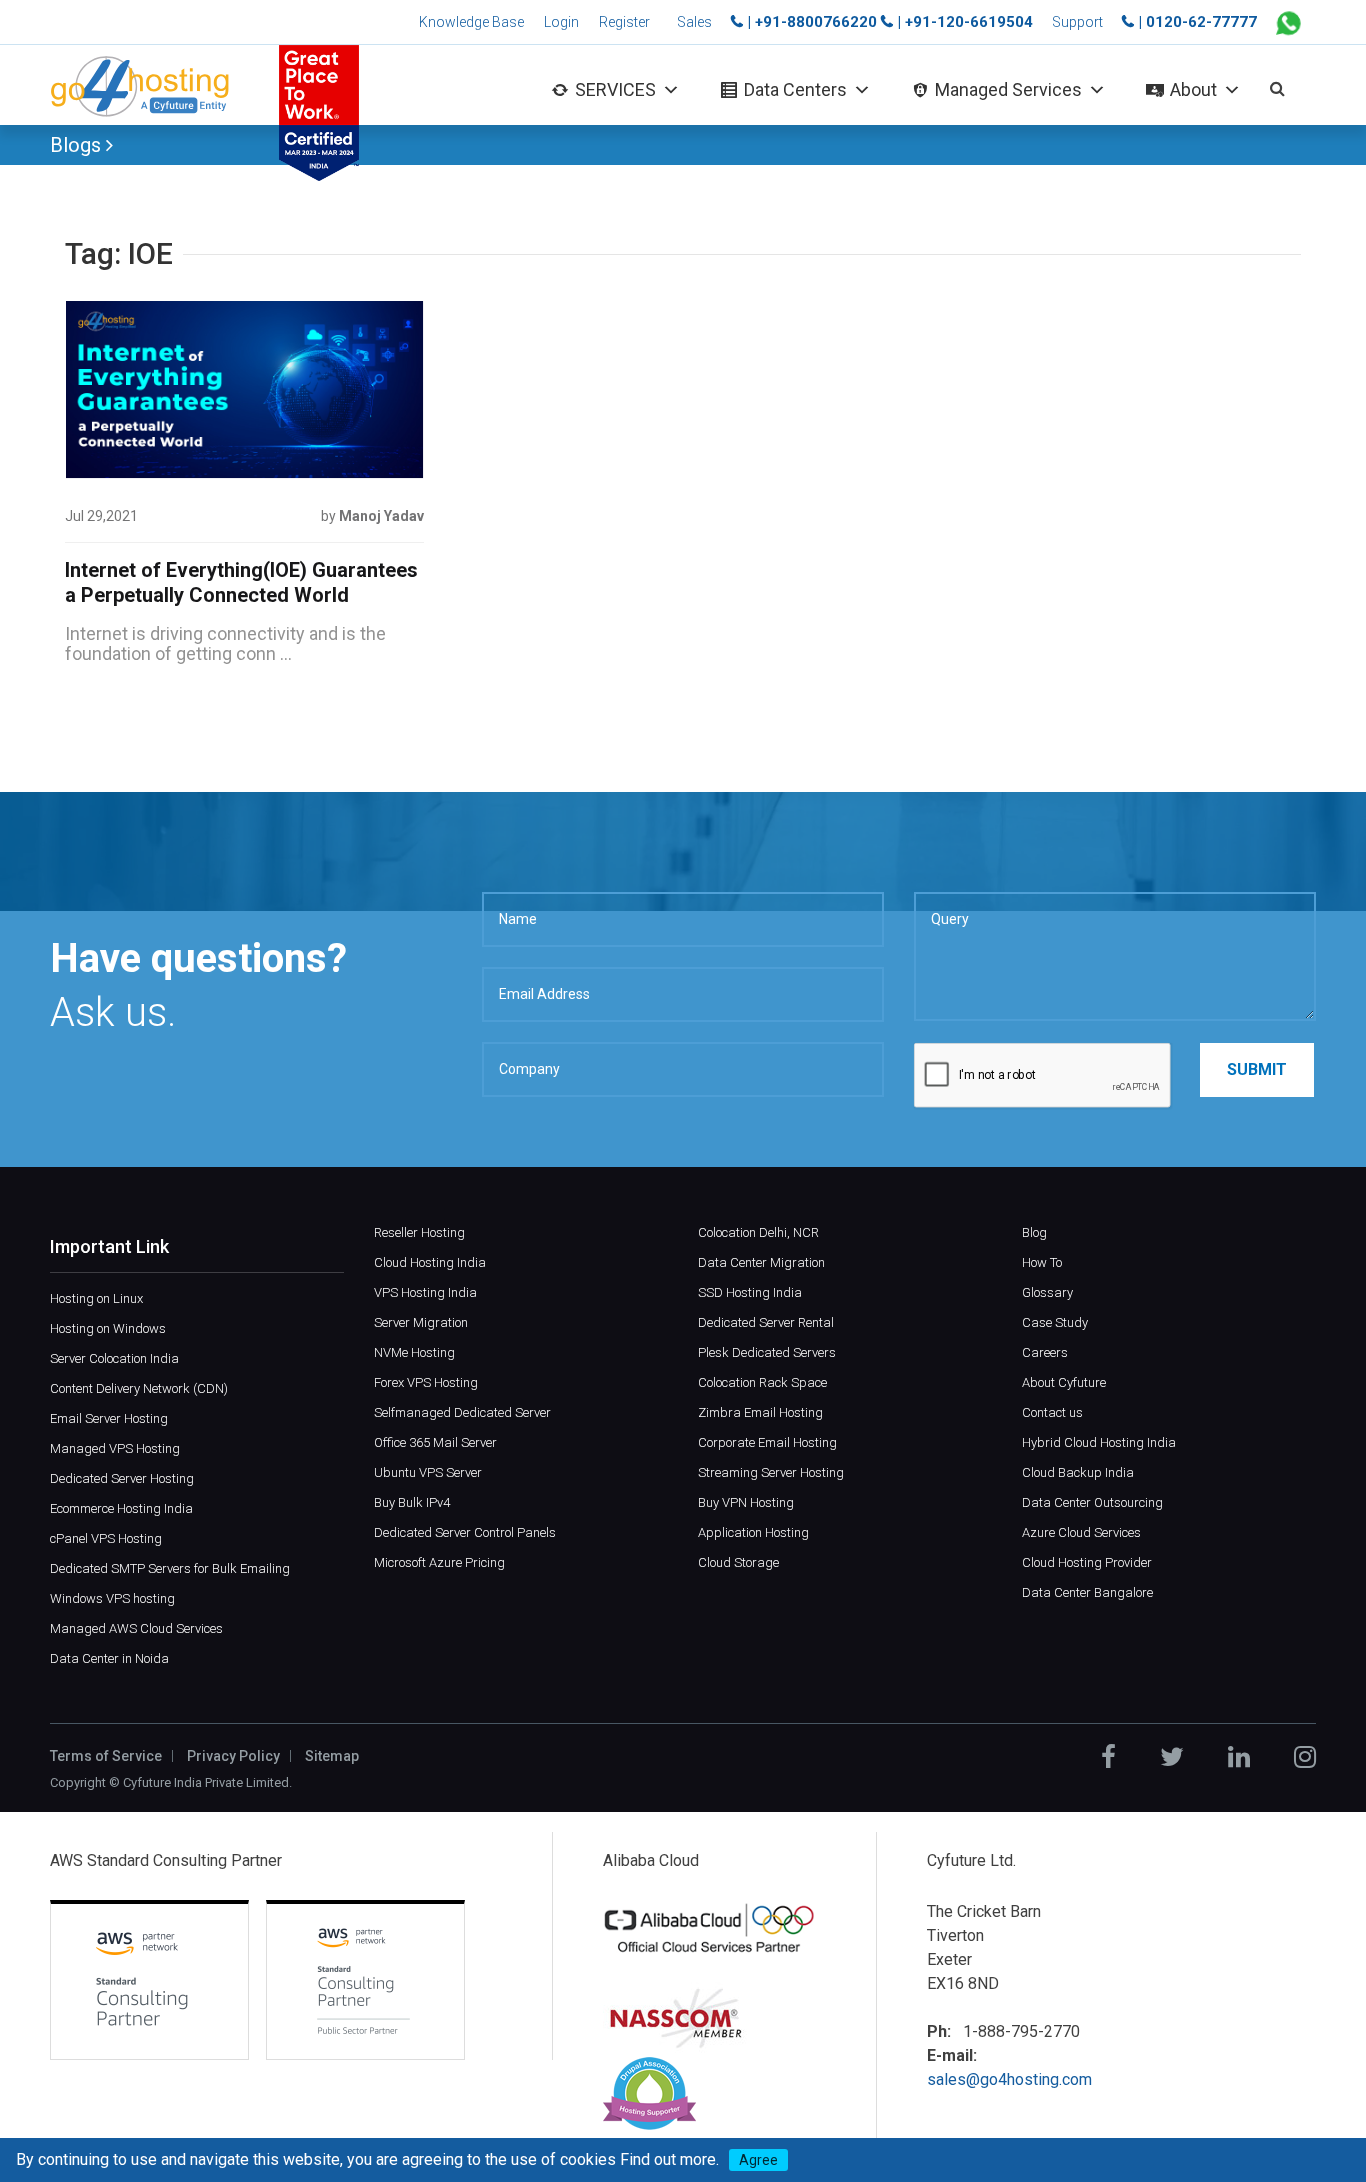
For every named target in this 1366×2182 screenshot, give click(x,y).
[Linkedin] (1239, 1757)
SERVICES (615, 89)
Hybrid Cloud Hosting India (1099, 1442)
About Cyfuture (1064, 1382)
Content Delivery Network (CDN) (139, 1388)
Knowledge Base (471, 22)
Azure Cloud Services (1081, 1532)
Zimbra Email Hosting (760, 1412)
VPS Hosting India (425, 1292)
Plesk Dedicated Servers (767, 1352)
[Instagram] (1305, 1757)
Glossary (1047, 1292)
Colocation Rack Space (762, 1382)
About (1193, 89)
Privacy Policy (233, 1756)
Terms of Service (106, 1756)
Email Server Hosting (109, 1418)
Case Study (1055, 1322)
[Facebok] (1108, 1757)
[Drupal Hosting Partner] (649, 2092)
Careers (1045, 1352)
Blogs (78, 145)
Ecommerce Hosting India (121, 1508)
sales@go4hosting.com (1009, 2079)
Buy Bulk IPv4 (412, 1502)
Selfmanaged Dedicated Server (462, 1412)
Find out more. (669, 2159)
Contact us (1052, 1412)
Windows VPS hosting (112, 1598)
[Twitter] (1172, 1757)
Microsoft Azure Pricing (439, 1562)
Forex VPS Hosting (426, 1382)
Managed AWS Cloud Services (136, 1628)
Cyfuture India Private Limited (206, 1782)
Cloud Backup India (1078, 1472)
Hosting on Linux (96, 1298)
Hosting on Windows (108, 1328)
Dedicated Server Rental (766, 1322)
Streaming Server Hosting (771, 1472)
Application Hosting (753, 1532)
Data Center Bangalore (1087, 1592)
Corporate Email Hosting (767, 1442)
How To (1042, 1262)
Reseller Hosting (419, 1232)
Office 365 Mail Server (435, 1442)
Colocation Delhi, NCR (758, 1232)
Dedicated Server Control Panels (465, 1532)
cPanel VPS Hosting (106, 1538)
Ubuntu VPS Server (428, 1472)
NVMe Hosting (414, 1352)
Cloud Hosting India (430, 1262)
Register (624, 22)
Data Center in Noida (109, 1658)
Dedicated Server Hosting (122, 1478)
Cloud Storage (738, 1562)
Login (561, 22)
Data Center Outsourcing (1092, 1502)
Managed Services (1008, 89)
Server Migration (421, 1322)
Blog (1034, 1232)
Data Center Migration (761, 1262)
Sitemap (332, 1756)
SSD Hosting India (750, 1292)
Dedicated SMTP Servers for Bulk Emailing (170, 1568)
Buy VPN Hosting (746, 1502)
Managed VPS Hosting (115, 1448)
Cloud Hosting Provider (1087, 1562)
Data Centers (795, 89)
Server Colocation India (114, 1358)
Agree (758, 2160)
